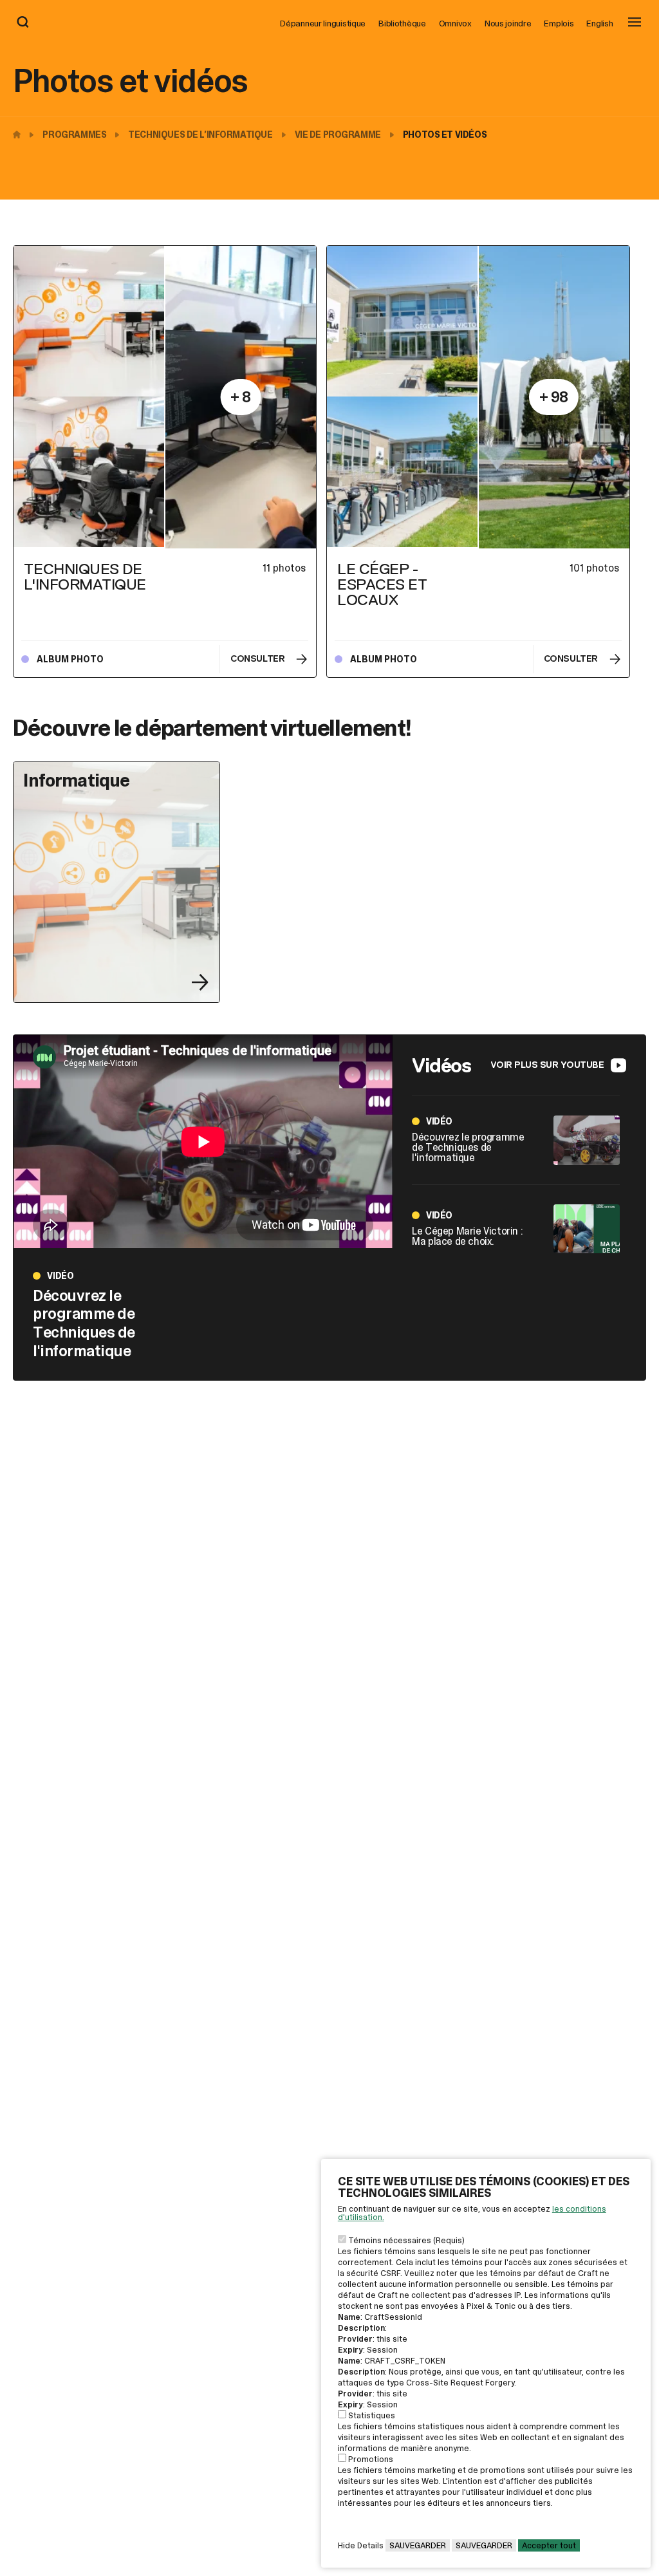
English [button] (599, 23)
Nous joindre (508, 23)
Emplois (559, 23)
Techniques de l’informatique (200, 135)
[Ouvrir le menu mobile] (635, 23)
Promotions (371, 2459)
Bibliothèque (402, 23)
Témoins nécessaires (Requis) (406, 2240)
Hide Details (361, 2545)
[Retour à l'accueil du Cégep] (20, 135)
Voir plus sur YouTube (547, 1065)
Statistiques (372, 2415)
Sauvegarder (418, 2545)
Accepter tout (549, 2545)
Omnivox (455, 23)
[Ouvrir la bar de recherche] (23, 23)
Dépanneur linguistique (323, 23)
